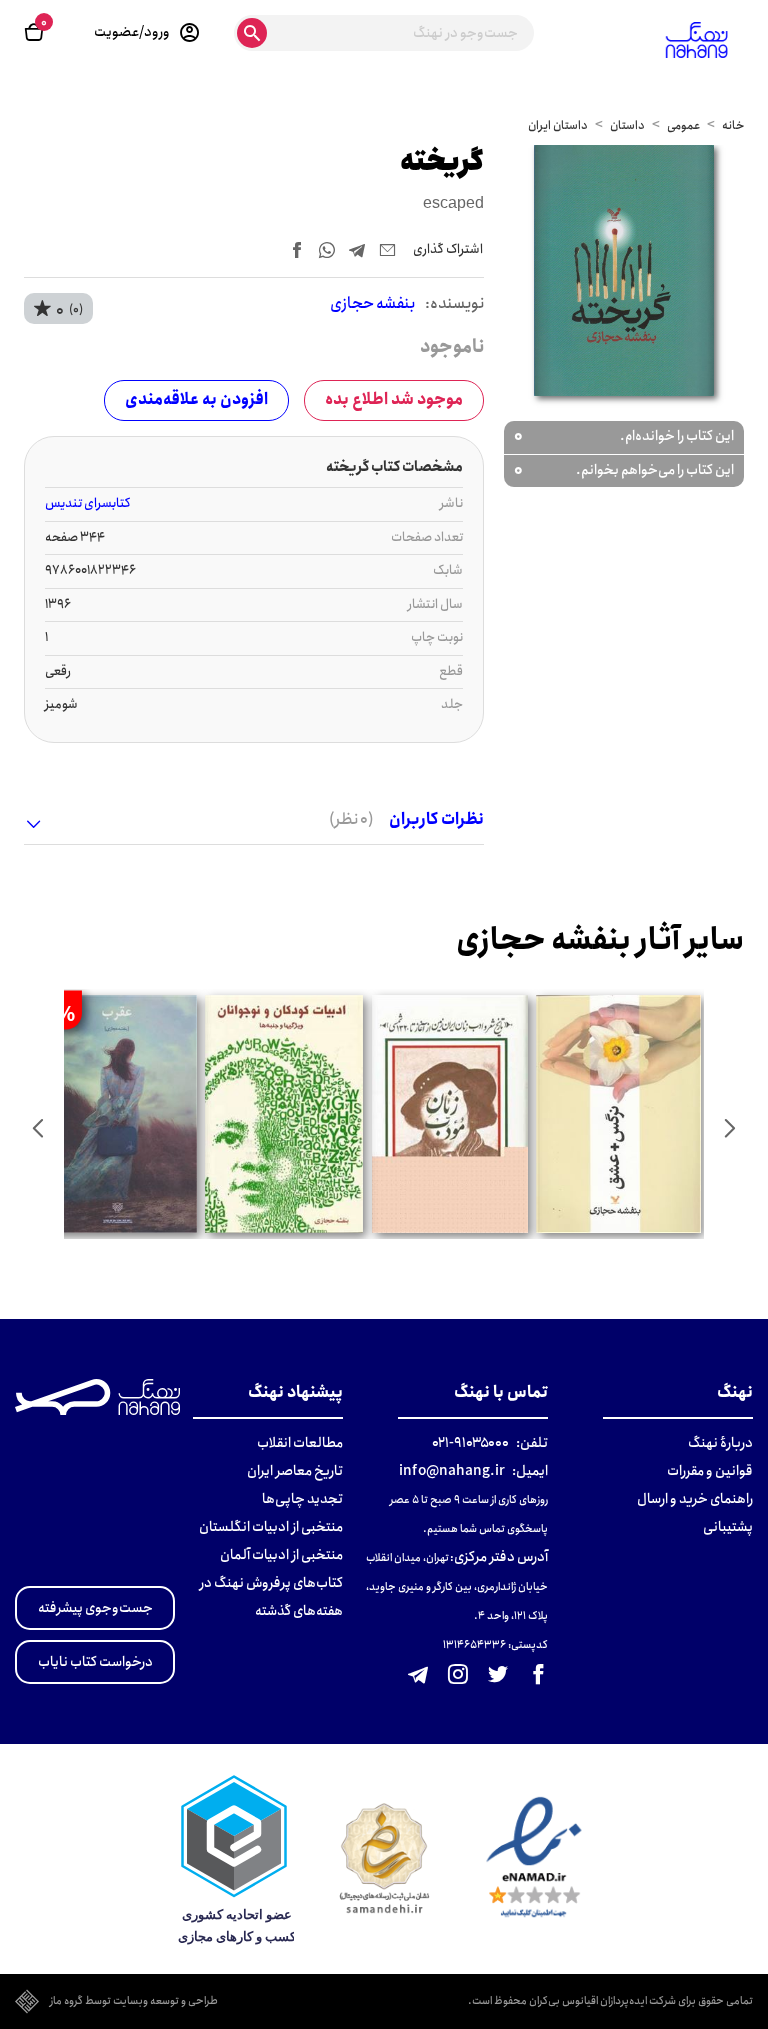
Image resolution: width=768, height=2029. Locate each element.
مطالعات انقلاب (300, 1443)
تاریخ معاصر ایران (295, 1471)
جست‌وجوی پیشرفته (95, 1608)
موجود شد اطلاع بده (394, 399)
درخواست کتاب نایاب (95, 1662)
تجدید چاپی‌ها (302, 1499)
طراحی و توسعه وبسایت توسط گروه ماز (134, 2002)
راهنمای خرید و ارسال (695, 1499)
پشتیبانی (728, 1527)
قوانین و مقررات (710, 1471)
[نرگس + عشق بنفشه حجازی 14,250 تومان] (618, 1114)
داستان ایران (558, 125)
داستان (627, 125)
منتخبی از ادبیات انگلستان (271, 1527)
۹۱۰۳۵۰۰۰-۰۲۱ (470, 1443)
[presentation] (730, 1128)
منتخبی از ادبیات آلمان (281, 1555)
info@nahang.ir (452, 1471)
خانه (733, 125)
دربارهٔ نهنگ (720, 1443)
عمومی (683, 125)
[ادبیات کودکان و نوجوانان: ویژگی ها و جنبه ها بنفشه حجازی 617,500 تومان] (285, 1114)
